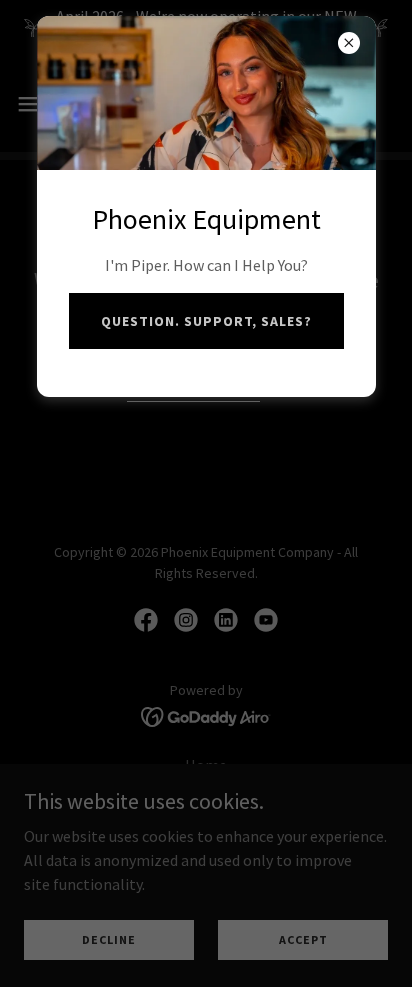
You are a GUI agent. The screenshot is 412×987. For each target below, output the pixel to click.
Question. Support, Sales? (206, 321)
